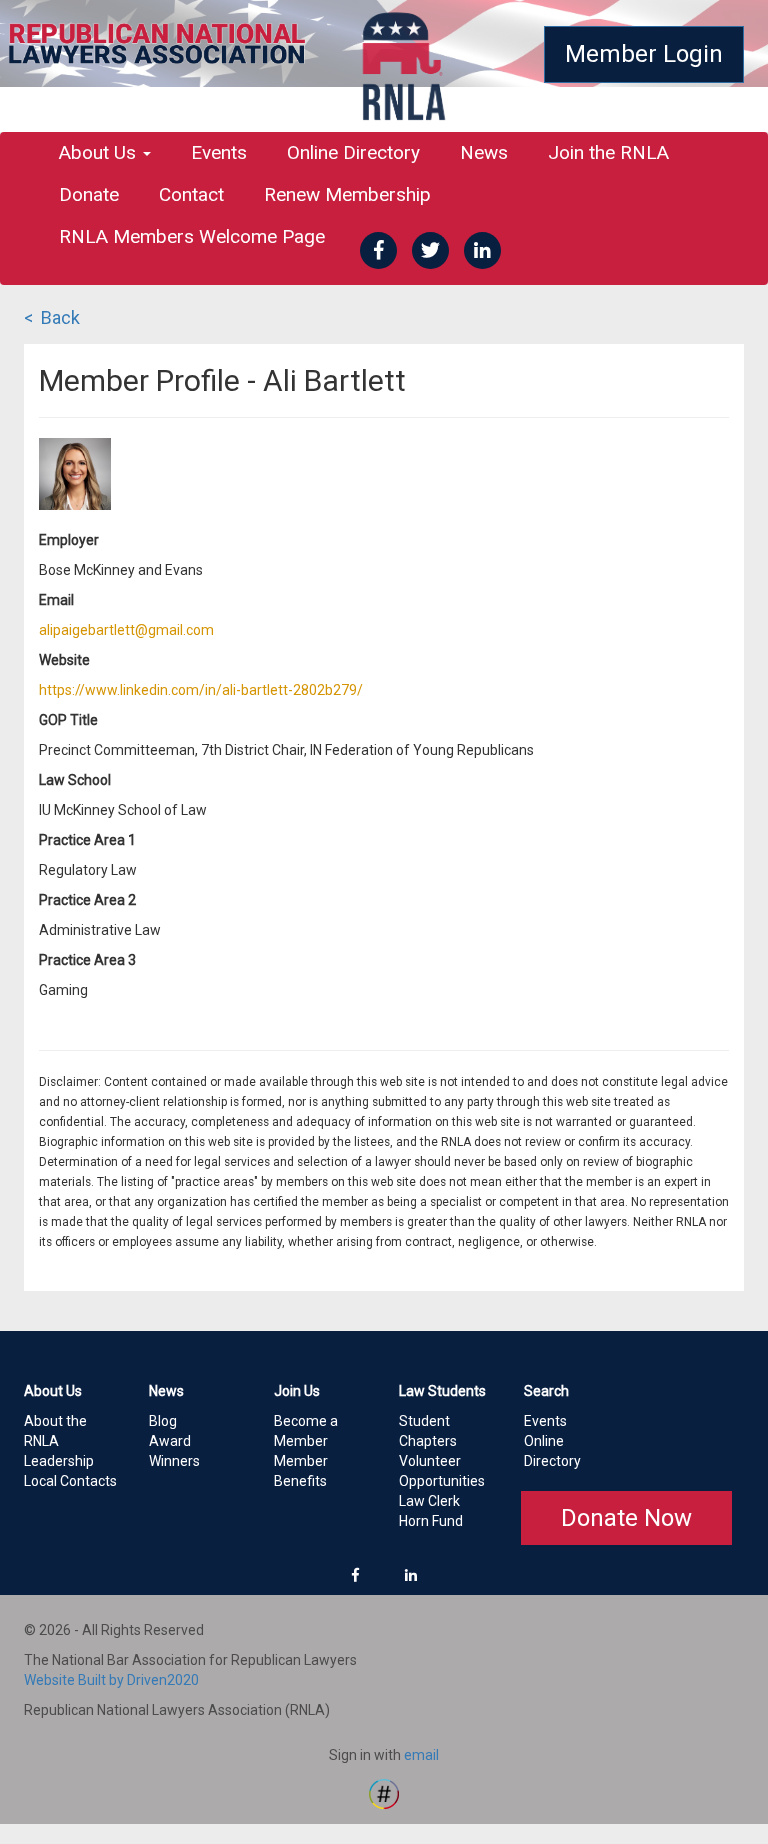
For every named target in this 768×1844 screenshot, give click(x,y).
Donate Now (626, 1518)
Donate (89, 194)
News (484, 152)
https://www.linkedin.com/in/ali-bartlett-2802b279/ (201, 690)
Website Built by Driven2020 (111, 1680)
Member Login (644, 54)
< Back (52, 317)
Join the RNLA (608, 152)
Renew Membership (347, 194)
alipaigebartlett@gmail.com (126, 630)
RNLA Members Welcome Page (192, 236)
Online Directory (353, 152)
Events (219, 152)
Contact (191, 194)
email (421, 1755)
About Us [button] (100, 152)
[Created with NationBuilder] (384, 1793)
